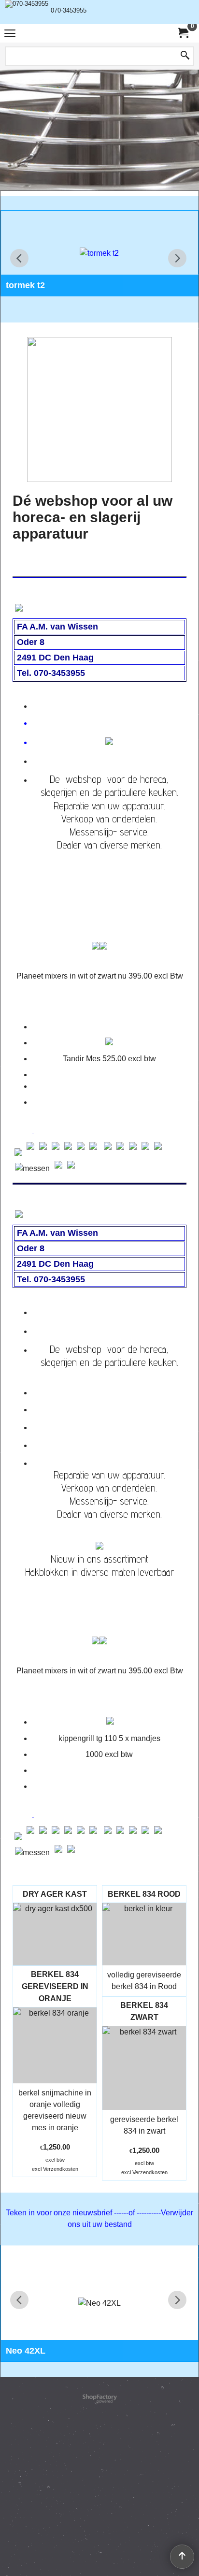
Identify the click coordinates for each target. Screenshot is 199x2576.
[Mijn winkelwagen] (183, 33)
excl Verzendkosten (55, 2169)
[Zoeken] (185, 56)
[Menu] (10, 35)
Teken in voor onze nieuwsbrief (60, 2213)
